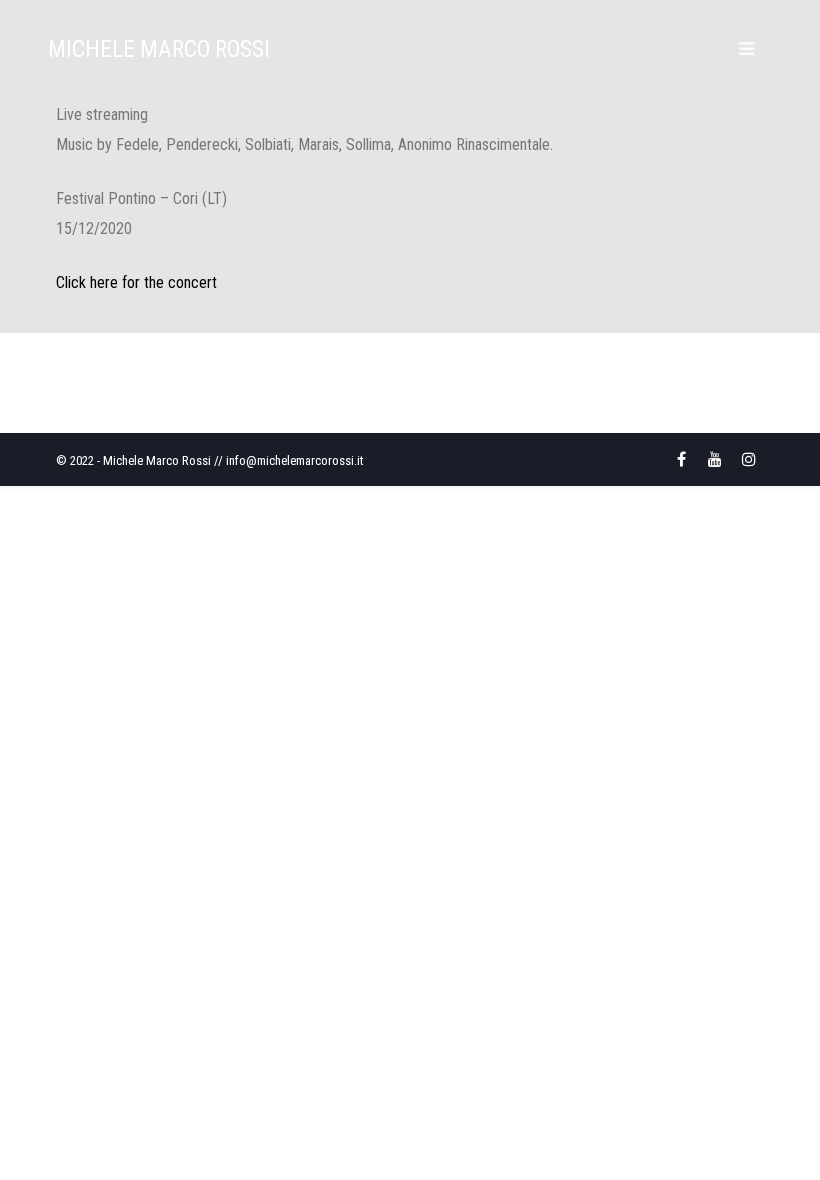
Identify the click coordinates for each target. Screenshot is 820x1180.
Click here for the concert (136, 282)
